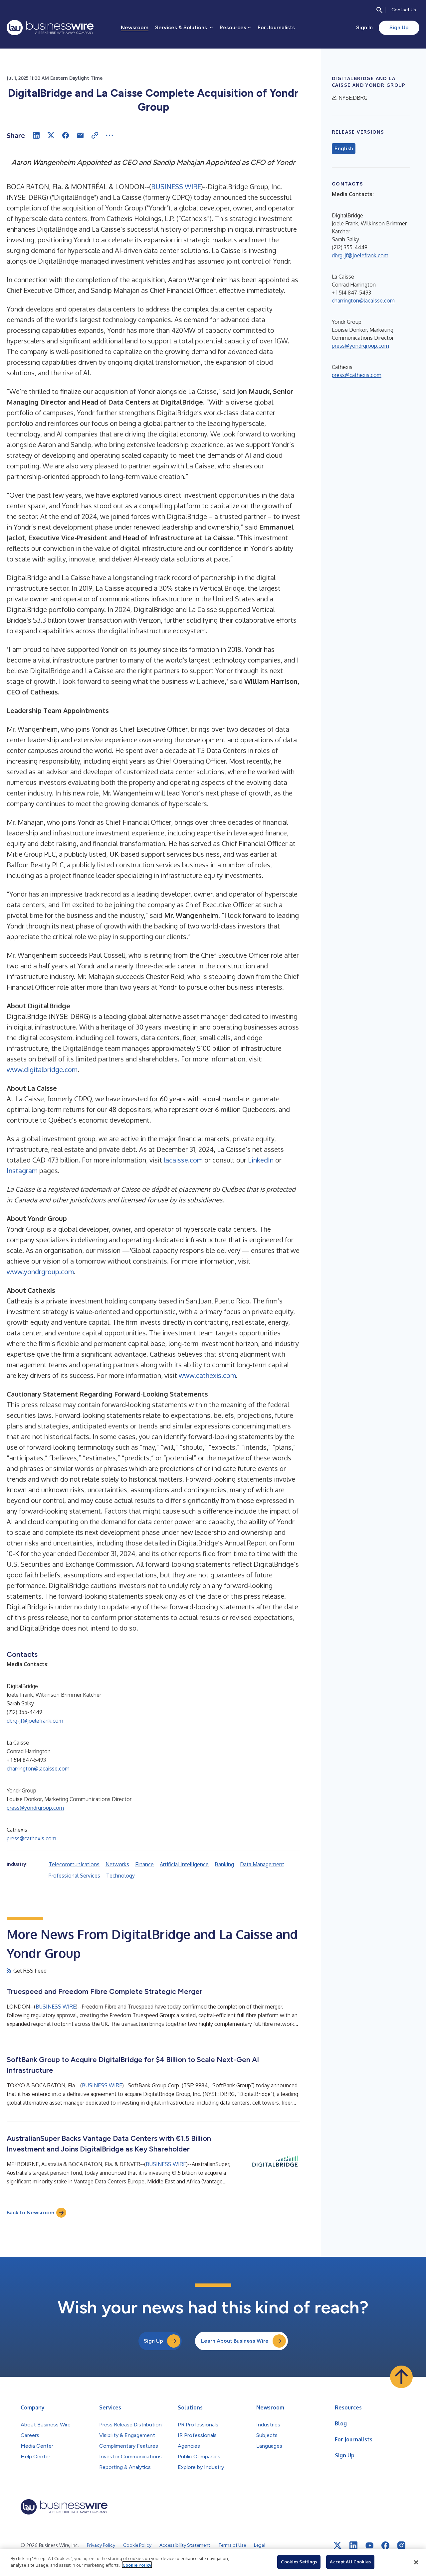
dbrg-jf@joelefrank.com (35, 1721)
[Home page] (50, 28)
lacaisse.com (183, 1160)
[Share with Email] (80, 135)
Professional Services (74, 1876)
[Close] (416, 2562)
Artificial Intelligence (184, 1864)
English (344, 149)
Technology (120, 1876)
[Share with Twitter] (51, 135)
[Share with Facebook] (66, 135)
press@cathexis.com (31, 1838)
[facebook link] (385, 2545)
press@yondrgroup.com (35, 1808)
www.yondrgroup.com (40, 1272)
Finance (144, 1864)
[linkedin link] (353, 2545)
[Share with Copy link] (95, 135)
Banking (224, 1864)
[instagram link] (401, 2545)
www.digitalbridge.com (42, 1069)
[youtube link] (369, 2546)
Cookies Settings (299, 2562)
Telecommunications (74, 1864)
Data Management (262, 1864)
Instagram (22, 1170)
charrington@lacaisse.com (38, 1769)
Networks (117, 1864)
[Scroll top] (401, 2377)
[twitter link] (337, 2545)
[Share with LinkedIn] (36, 135)
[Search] (379, 10)
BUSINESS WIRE (176, 186)
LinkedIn (261, 1160)
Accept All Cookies (350, 2562)
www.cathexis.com (207, 1375)
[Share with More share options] (109, 135)
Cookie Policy (137, 2565)
